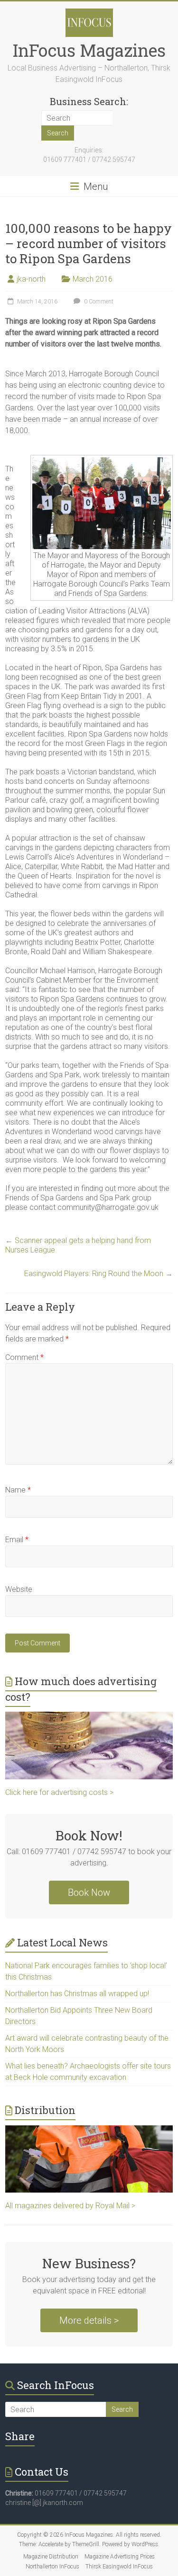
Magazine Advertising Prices (120, 2557)
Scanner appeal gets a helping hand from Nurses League (78, 1245)
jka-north (31, 279)
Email (17, 1540)
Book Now (89, 1892)
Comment (24, 1357)
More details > (89, 2320)
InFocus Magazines (89, 50)
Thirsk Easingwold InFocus (119, 2567)
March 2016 (93, 279)
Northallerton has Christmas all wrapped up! (77, 1994)
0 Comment (98, 302)
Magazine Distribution (51, 2557)
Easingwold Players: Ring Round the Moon (98, 1274)
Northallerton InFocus (52, 2567)
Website (19, 1589)
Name (18, 1490)
